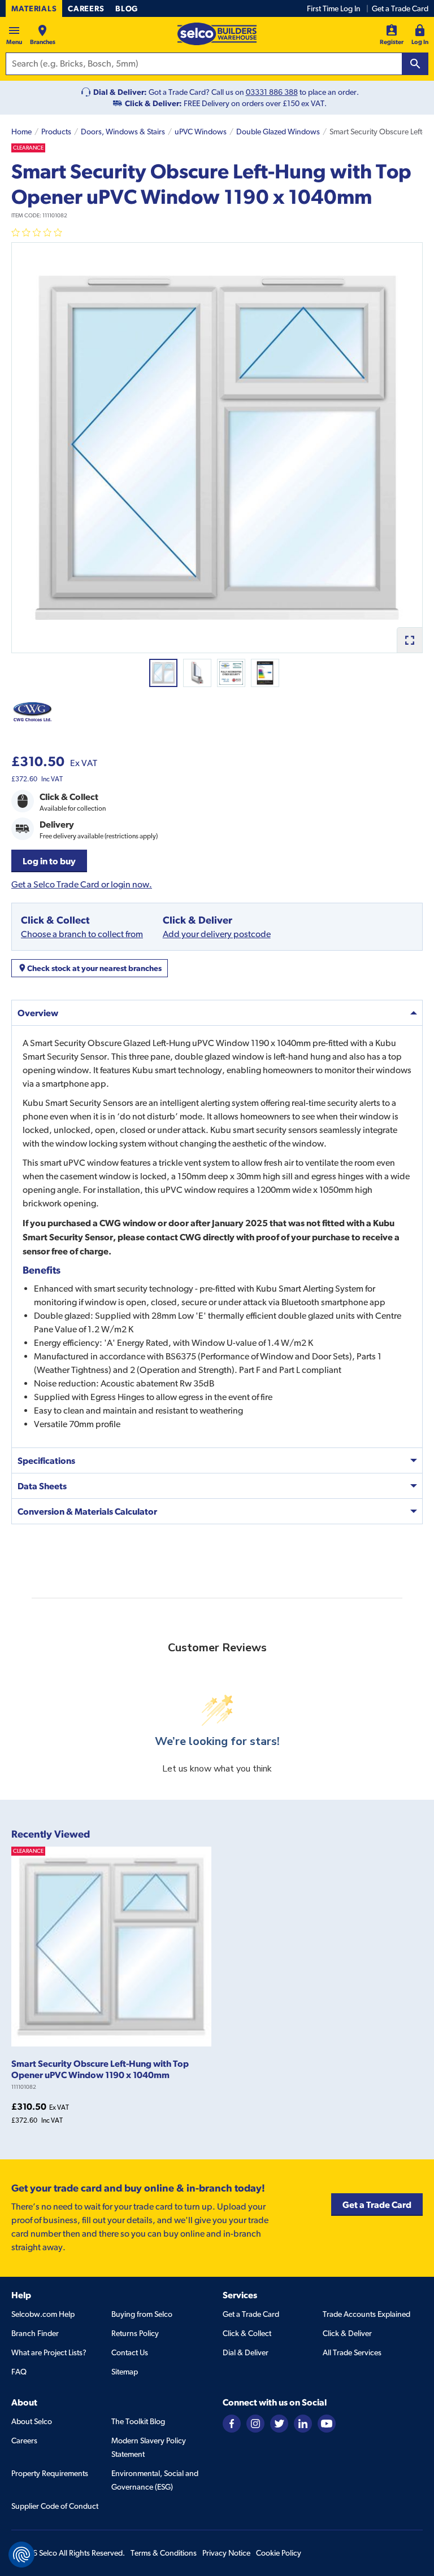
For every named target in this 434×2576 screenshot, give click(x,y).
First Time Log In (334, 8)
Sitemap (125, 2372)
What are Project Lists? (49, 2352)
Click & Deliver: (153, 103)
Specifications (46, 1460)
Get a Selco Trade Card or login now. (82, 884)
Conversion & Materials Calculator (87, 1511)
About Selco (32, 2421)
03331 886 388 (272, 92)
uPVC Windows (201, 132)
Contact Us (130, 2352)
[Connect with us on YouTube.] (327, 2423)
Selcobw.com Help (43, 2314)
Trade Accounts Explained (366, 2314)
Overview (38, 1013)
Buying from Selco (142, 2314)
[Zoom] (409, 640)
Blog (127, 8)
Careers (86, 8)
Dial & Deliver (246, 2352)
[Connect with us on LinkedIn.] (303, 2423)
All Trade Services (352, 2352)
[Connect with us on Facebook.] (232, 2423)
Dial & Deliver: (120, 92)
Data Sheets (42, 1486)
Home (21, 132)
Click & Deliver (347, 2333)
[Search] (415, 64)
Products (56, 132)
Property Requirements (50, 2473)
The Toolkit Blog (138, 2421)
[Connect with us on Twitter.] (279, 2423)
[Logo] (217, 34)
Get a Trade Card (400, 8)
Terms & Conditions (164, 2553)
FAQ (19, 2372)
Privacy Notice (226, 2553)
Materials (34, 8)
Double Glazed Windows (278, 132)
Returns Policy (135, 2333)
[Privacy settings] (21, 2555)
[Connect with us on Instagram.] (255, 2423)
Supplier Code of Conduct (55, 2506)
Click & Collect (247, 2333)
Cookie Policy (279, 2553)
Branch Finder (35, 2333)
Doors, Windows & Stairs (123, 132)
